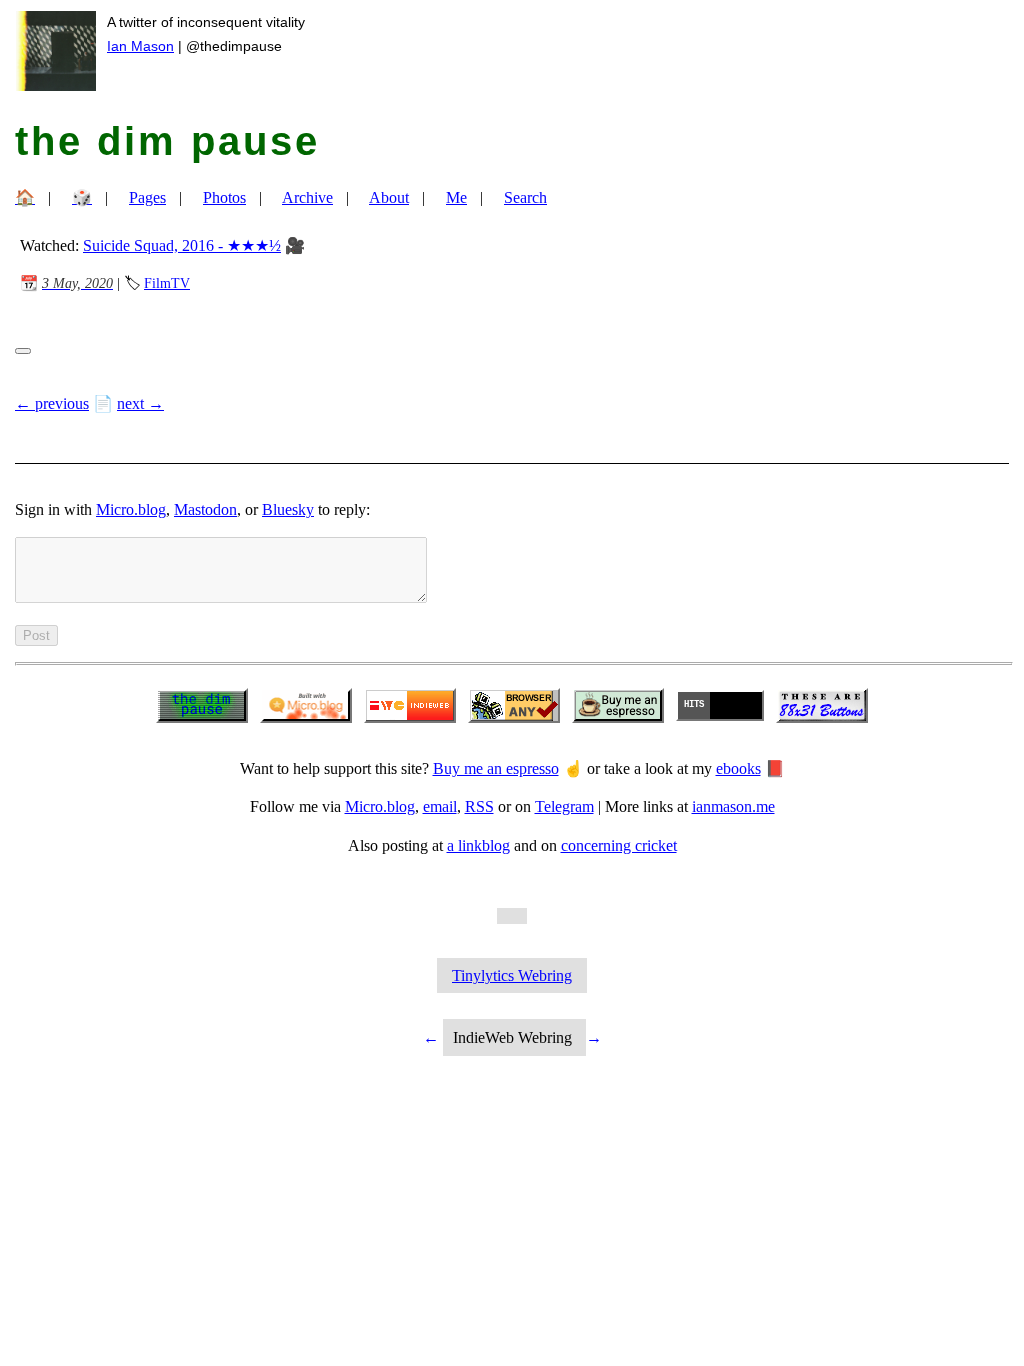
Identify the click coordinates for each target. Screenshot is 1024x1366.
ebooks (738, 768)
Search (525, 197)
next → (140, 403)
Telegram (564, 806)
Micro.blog (131, 509)
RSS (479, 806)
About (389, 197)
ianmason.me (733, 806)
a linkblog (478, 845)
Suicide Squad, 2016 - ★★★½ (182, 245)
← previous (52, 403)
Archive (307, 197)
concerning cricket (619, 845)
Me (456, 197)
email (440, 806)
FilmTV (167, 283)
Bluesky (288, 509)
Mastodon (205, 509)
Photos (224, 197)
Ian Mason (140, 46)
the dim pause (167, 141)
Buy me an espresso (496, 768)
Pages (147, 197)
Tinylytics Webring (512, 975)
